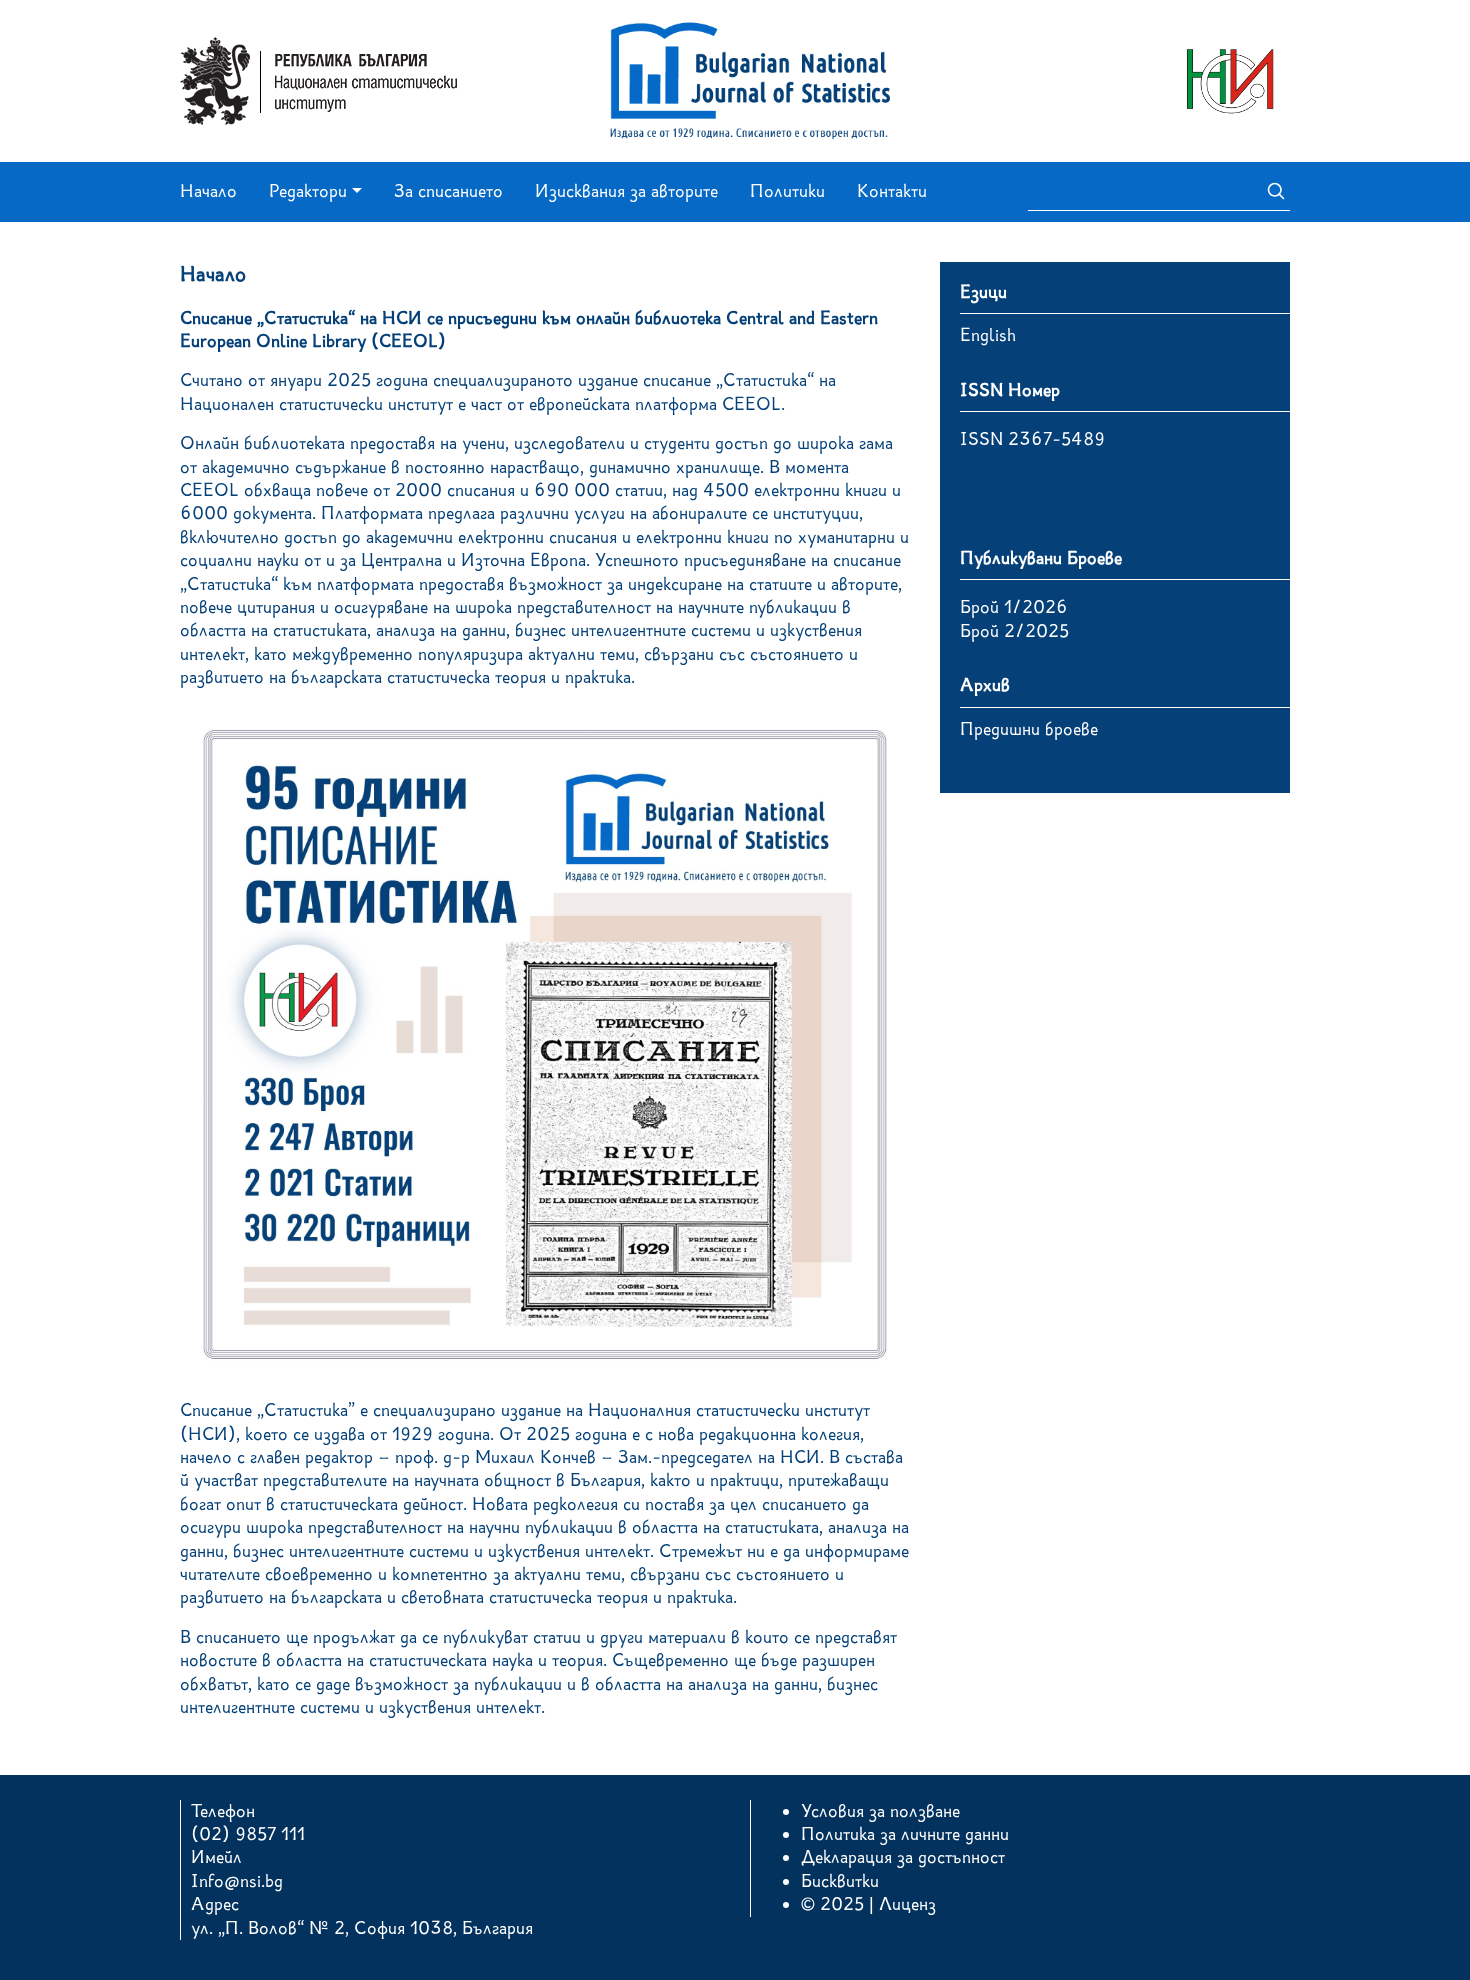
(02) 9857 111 (248, 1834)
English (988, 335)
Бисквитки (840, 1881)
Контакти (892, 191)
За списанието (448, 191)
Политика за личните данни (905, 1834)
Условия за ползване (880, 1811)
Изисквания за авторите (626, 191)
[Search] (1270, 192)
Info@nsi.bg (237, 1881)
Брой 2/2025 (1014, 631)
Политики (787, 191)
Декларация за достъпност (903, 1857)
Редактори (308, 191)
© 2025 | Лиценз (868, 1904)
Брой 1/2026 (1014, 607)
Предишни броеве (1029, 729)
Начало (208, 191)
